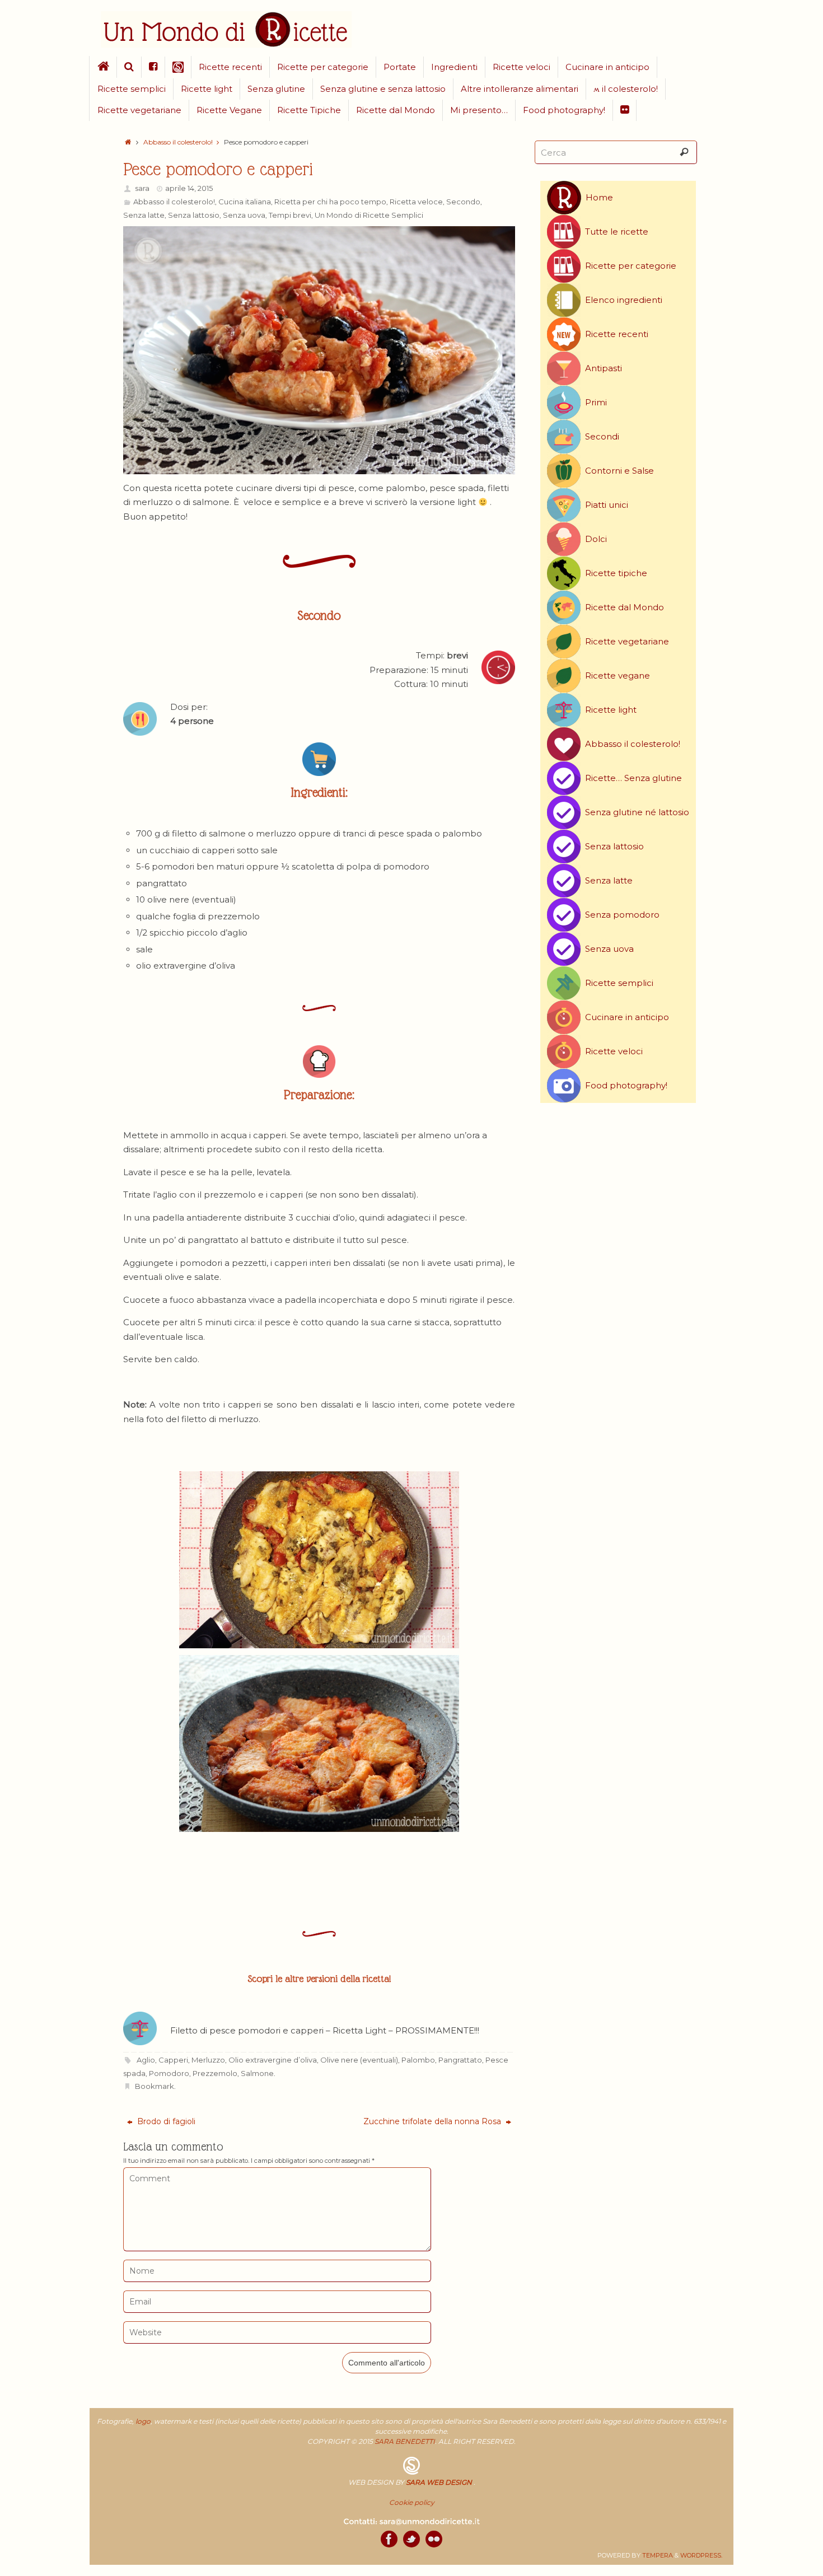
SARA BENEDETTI (405, 2441)
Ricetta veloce (416, 202)
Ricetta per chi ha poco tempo (330, 202)
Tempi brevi (290, 215)
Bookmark (155, 2086)
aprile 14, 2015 (189, 188)
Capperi (173, 2060)
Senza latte (144, 215)
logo (143, 2421)
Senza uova (244, 215)
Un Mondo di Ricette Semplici (369, 215)
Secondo (463, 202)
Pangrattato (460, 2060)
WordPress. (701, 2555)
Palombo (418, 2060)
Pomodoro (169, 2073)
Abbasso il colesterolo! (178, 142)
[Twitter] (411, 2539)
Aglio (146, 2060)
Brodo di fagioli (165, 2121)
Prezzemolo (215, 2073)
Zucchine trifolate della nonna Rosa (433, 2121)
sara (142, 188)
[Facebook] (389, 2539)
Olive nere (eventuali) (359, 2060)
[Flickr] (434, 2539)
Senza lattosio (194, 215)
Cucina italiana (245, 202)
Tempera (658, 2555)
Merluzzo (208, 2060)
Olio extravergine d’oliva (273, 2060)
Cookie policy (412, 2502)
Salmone (257, 2073)
